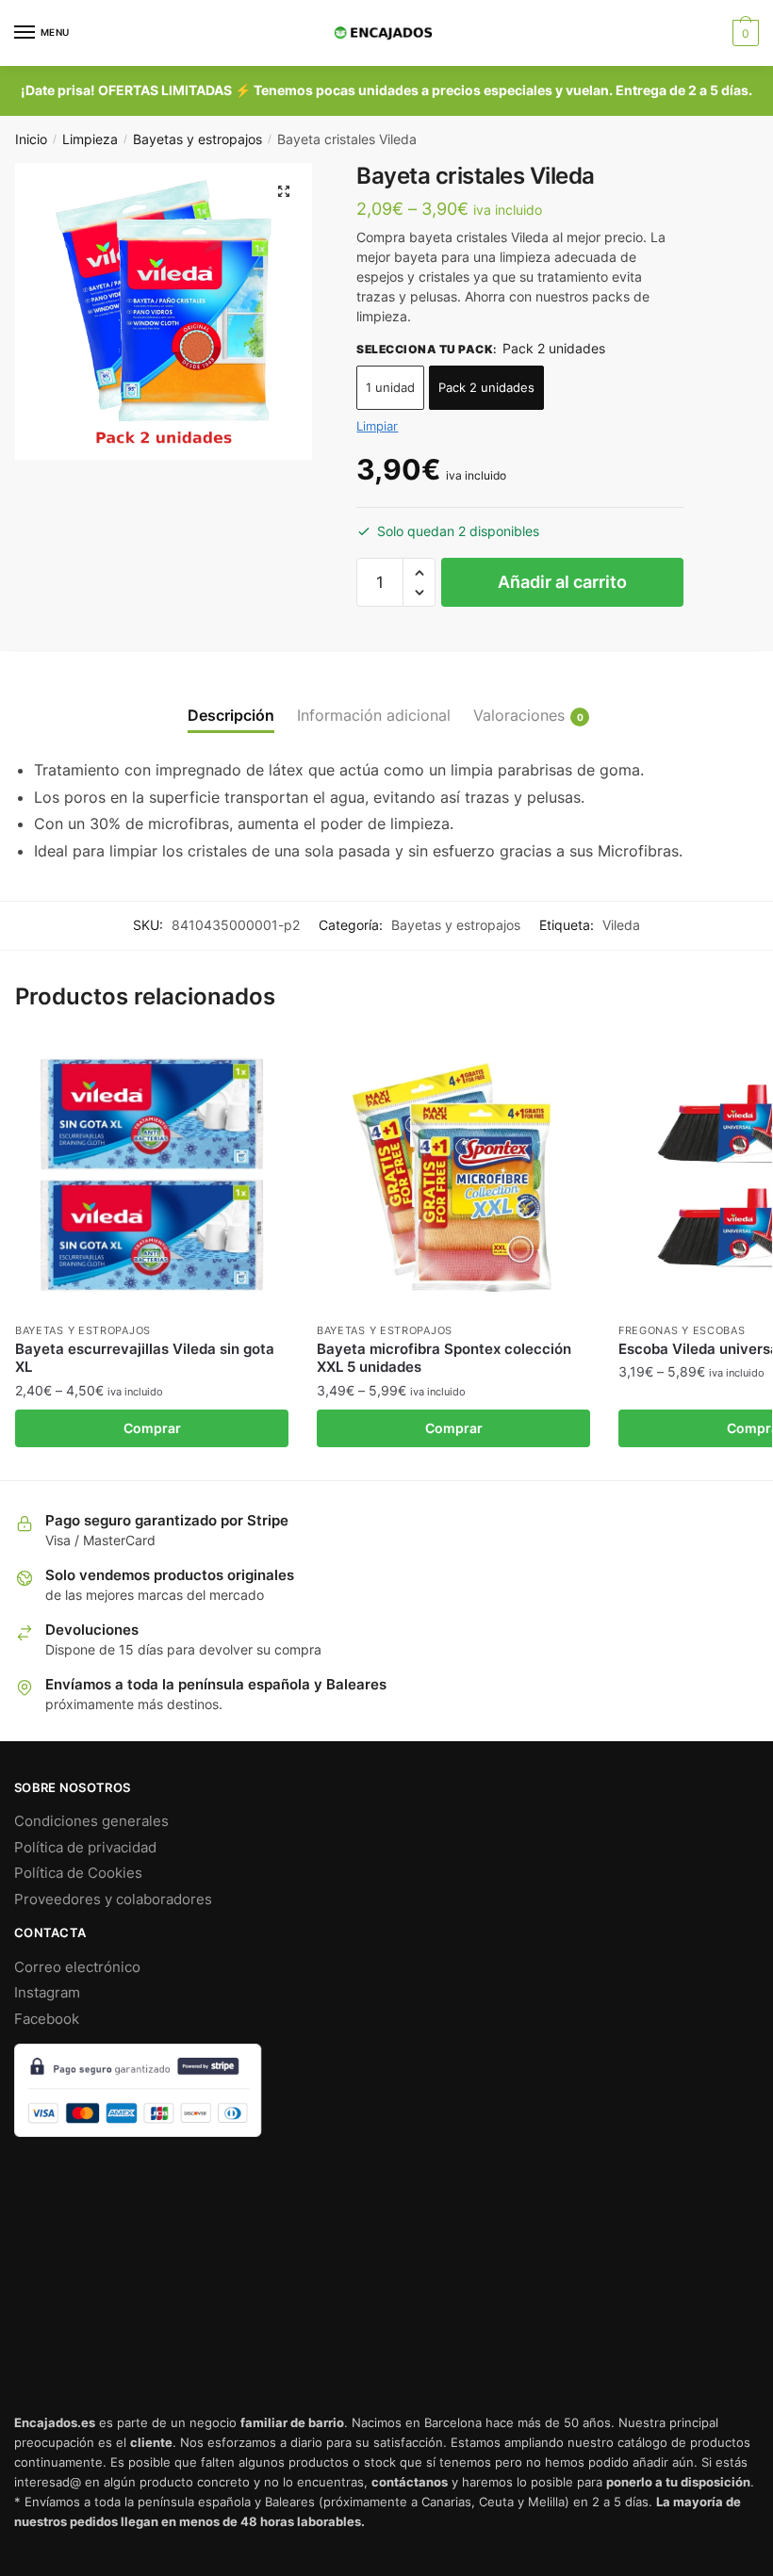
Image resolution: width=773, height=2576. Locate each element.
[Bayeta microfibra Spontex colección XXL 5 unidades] (453, 1175)
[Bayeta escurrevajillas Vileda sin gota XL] (152, 1175)
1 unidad (390, 387)
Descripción (231, 715)
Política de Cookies (78, 1873)
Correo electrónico (77, 1967)
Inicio (31, 139)
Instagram (47, 1992)
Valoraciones (519, 715)
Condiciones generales (91, 1821)
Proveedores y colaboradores (113, 1899)
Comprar (152, 1428)
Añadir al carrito (562, 582)
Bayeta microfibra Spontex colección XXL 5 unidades (444, 1358)
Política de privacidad (85, 1847)
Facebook (47, 2019)
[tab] (231, 701)
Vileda (621, 925)
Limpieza (90, 139)
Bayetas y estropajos (197, 139)
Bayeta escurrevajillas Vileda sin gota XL (145, 1358)
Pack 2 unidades (486, 387)
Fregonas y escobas (682, 1330)
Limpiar (377, 426)
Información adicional (374, 715)
